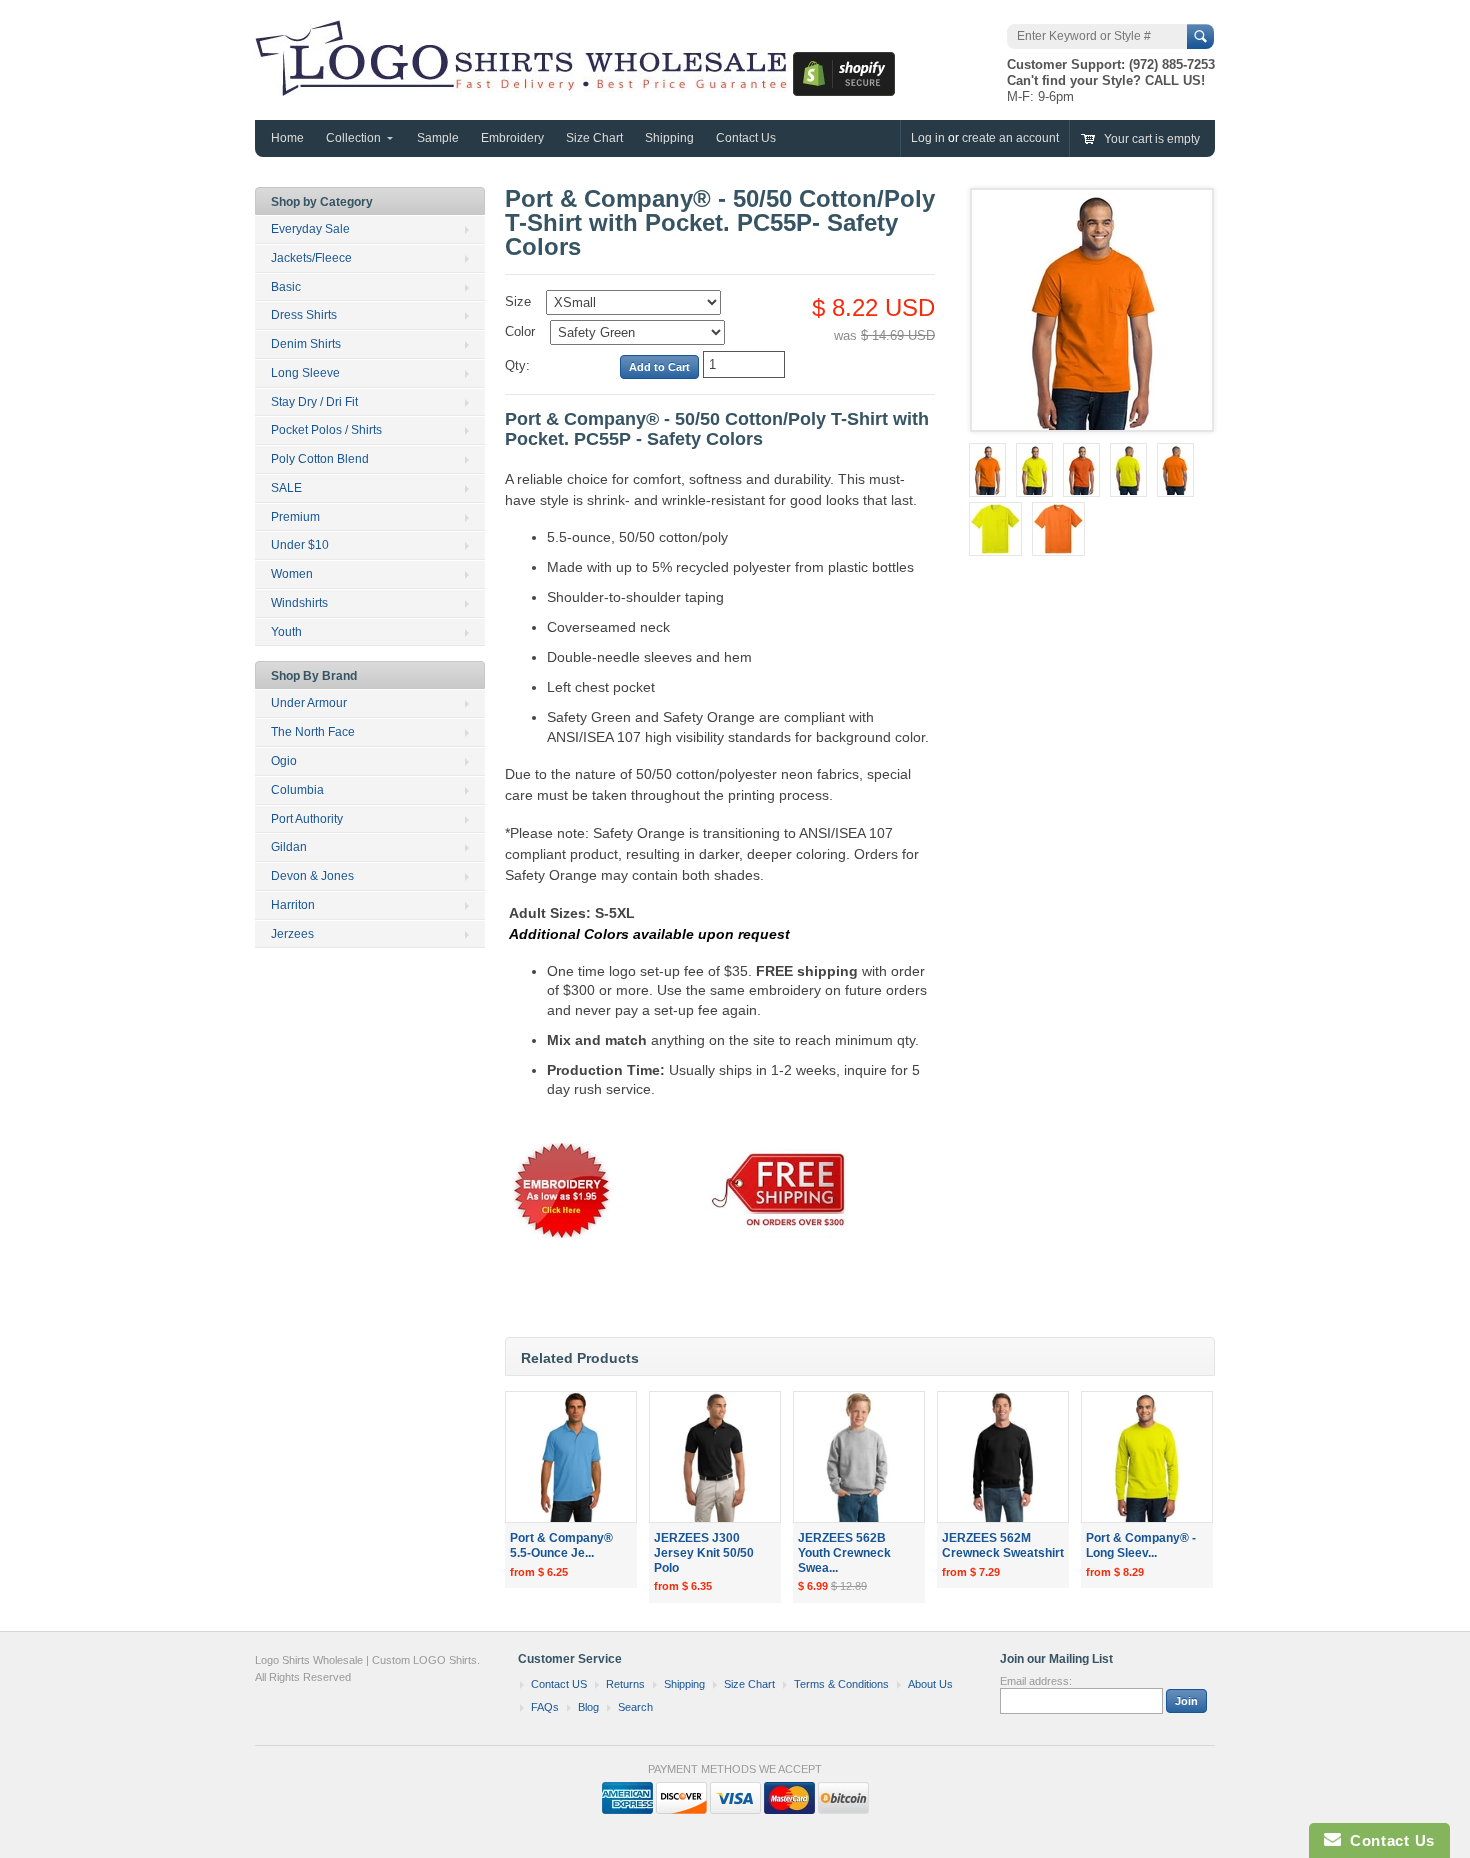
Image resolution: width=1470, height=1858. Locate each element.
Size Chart (594, 138)
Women (292, 574)
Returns (625, 1684)
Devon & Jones (312, 876)
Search (635, 1707)
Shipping (669, 138)
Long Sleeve (305, 373)
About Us (930, 1684)
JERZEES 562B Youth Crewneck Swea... (844, 1553)
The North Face (313, 732)
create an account (1010, 138)
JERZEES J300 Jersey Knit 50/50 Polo (704, 1553)
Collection (353, 138)
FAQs (545, 1707)
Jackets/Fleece (311, 258)
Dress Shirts (304, 315)
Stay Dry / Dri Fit (314, 402)
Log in (928, 138)
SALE (286, 488)
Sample (438, 138)
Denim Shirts (306, 344)
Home (287, 138)
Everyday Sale (310, 229)
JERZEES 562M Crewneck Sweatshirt (1003, 1545)
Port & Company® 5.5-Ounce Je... (561, 1545)
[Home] (524, 86)
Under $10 (300, 545)
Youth (286, 632)
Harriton (293, 905)
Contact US (559, 1684)
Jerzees (292, 934)
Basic (286, 287)
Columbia (297, 790)
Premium (295, 517)
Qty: (517, 365)
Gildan (289, 847)
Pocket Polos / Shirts (326, 430)
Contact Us (746, 138)
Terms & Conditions (841, 1684)
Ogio (284, 761)
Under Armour (309, 703)
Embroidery (512, 138)
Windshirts (299, 603)
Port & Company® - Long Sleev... (1141, 1545)
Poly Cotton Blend (320, 459)
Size (518, 301)
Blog (588, 1707)
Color (520, 331)
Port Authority (307, 819)
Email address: (1036, 1681)
